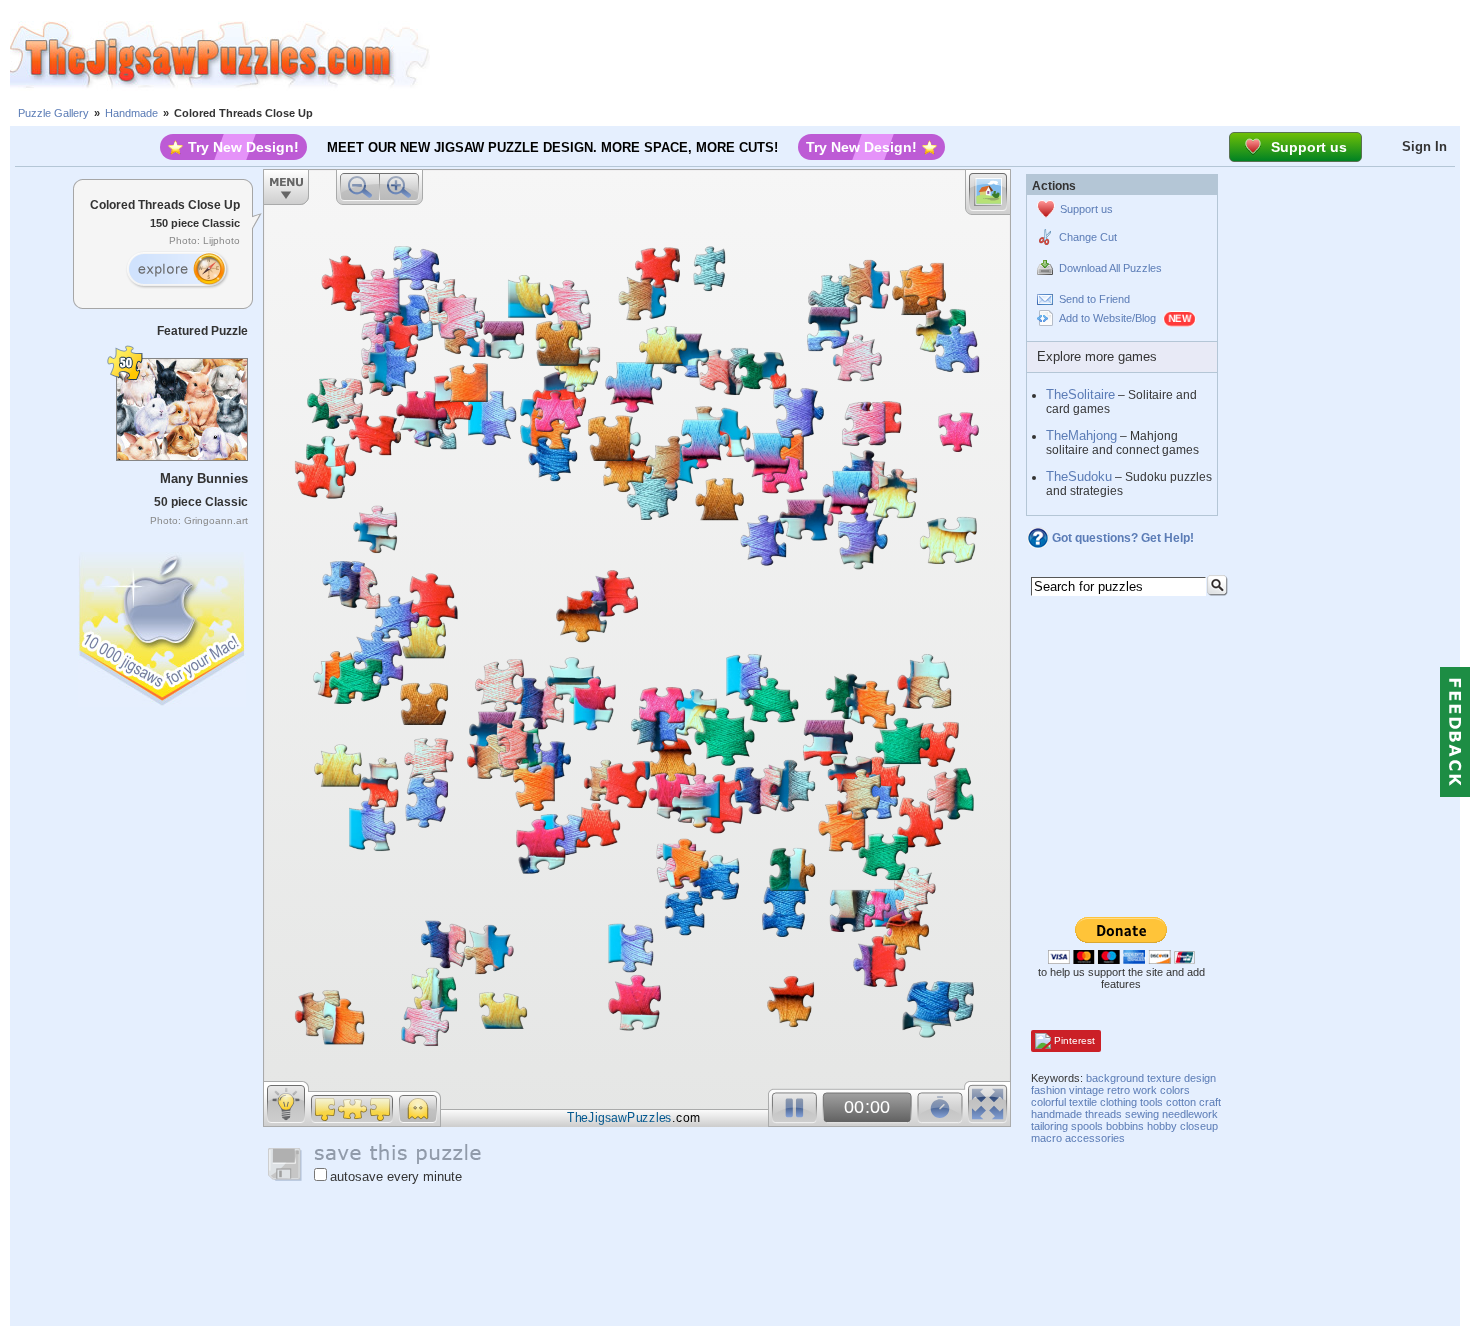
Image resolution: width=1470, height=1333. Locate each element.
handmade (1056, 1114)
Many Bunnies (204, 478)
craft (1210, 1102)
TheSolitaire (1080, 394)
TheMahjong (1081, 435)
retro (1118, 1090)
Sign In (1424, 146)
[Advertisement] (950, 55)
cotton (1181, 1102)
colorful (1048, 1102)
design (1200, 1078)
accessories (1095, 1138)
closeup (1199, 1126)
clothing (1118, 1102)
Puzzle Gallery (53, 113)
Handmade (131, 113)
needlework (1190, 1114)
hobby (1162, 1126)
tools (1151, 1102)
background (1115, 1078)
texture (1164, 1078)
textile (1083, 1102)
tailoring (1049, 1126)
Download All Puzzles (1110, 268)
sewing (1142, 1114)
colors (1175, 1090)
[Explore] (177, 270)
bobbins (1125, 1126)
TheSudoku (1079, 476)
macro (1046, 1138)
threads (1103, 1114)
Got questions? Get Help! (1123, 538)
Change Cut (1088, 237)
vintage (1086, 1090)
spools (1087, 1126)
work (1145, 1090)
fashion (1048, 1090)
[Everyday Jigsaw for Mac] (163, 624)
